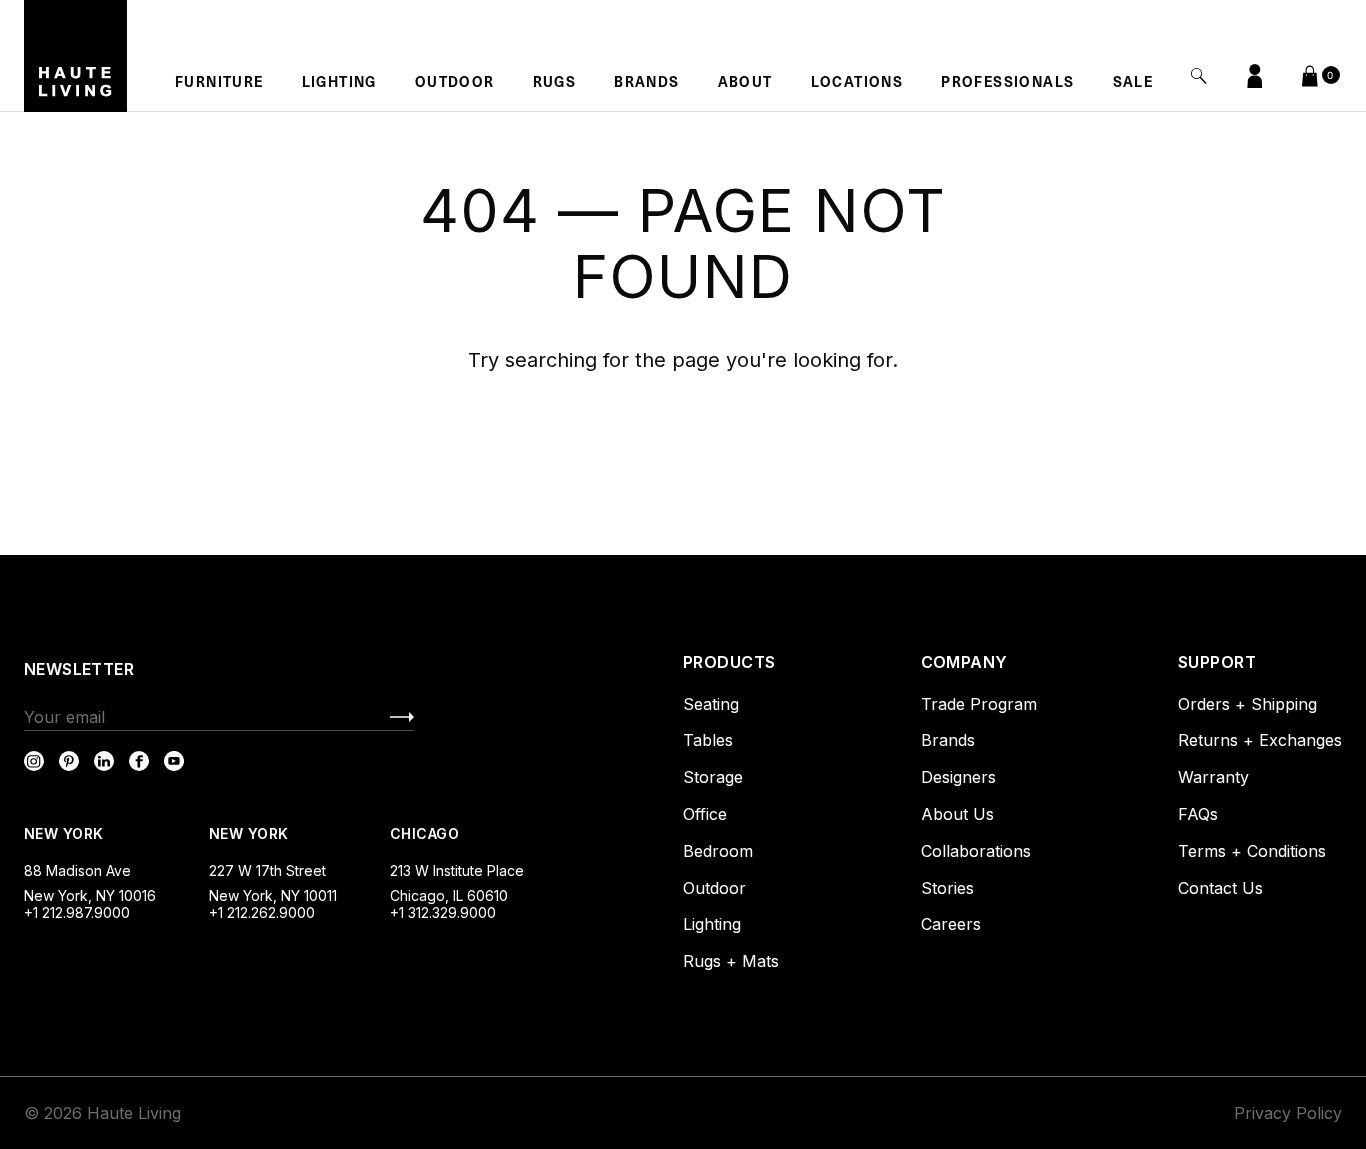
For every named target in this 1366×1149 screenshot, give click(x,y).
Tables (708, 740)
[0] (1310, 73)
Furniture (219, 84)
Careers (951, 924)
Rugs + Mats (731, 961)
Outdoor (455, 84)
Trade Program (979, 704)
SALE (1133, 84)
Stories (947, 888)
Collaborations (976, 851)
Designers (958, 777)
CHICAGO (424, 833)
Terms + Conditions (1252, 851)
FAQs (1198, 814)
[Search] (1199, 76)
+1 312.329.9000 (443, 912)
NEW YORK (66, 833)
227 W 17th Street (267, 870)
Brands (646, 84)
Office (705, 814)
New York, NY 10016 (90, 895)
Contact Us (1220, 888)
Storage (713, 777)
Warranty (1213, 777)
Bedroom (718, 851)
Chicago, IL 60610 (449, 895)
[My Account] (1255, 76)
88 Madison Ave (77, 870)
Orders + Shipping (1247, 704)
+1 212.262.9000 (262, 912)
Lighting (339, 84)
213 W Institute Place (457, 870)
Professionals (1007, 84)
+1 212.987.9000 (77, 912)
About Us (957, 814)
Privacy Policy (1288, 1113)
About (745, 84)
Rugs (555, 84)
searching (551, 360)
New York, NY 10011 (273, 895)
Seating (711, 704)
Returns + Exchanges (1260, 740)
